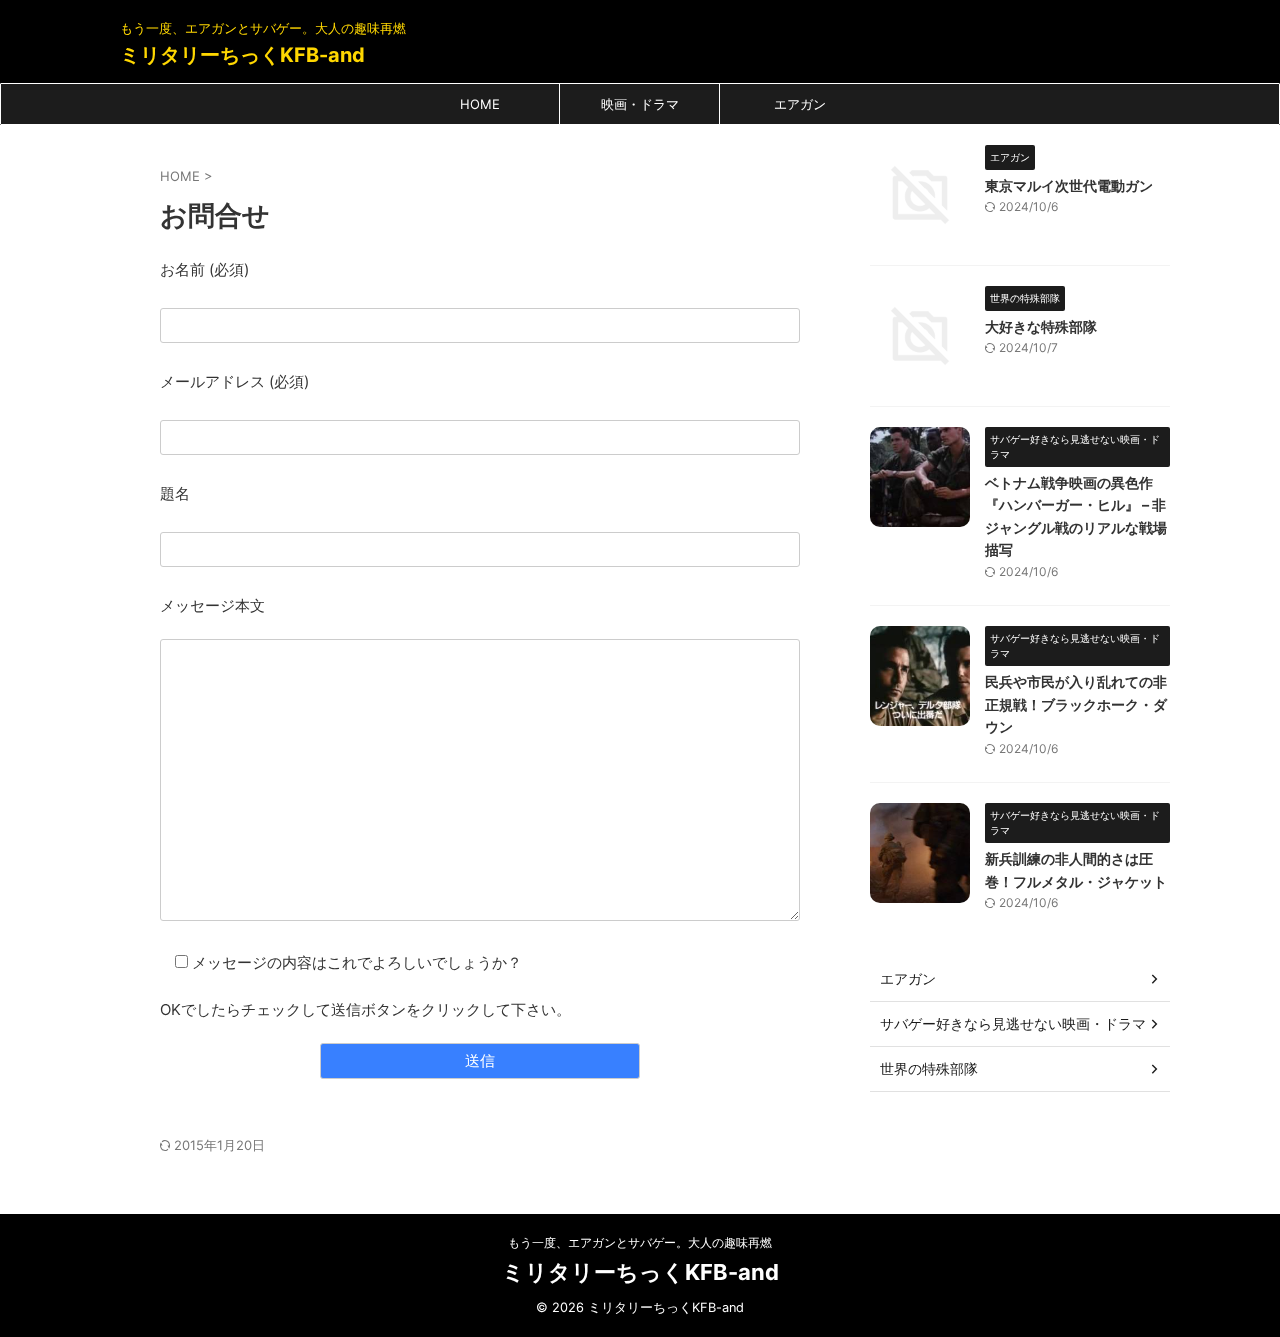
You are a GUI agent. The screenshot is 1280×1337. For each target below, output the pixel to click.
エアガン (800, 104)
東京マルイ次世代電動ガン (1069, 185)
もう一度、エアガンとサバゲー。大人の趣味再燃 (640, 1242)
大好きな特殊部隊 (1041, 326)
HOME (480, 104)
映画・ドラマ (640, 104)
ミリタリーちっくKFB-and (242, 55)
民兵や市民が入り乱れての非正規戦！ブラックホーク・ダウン (1076, 704)
